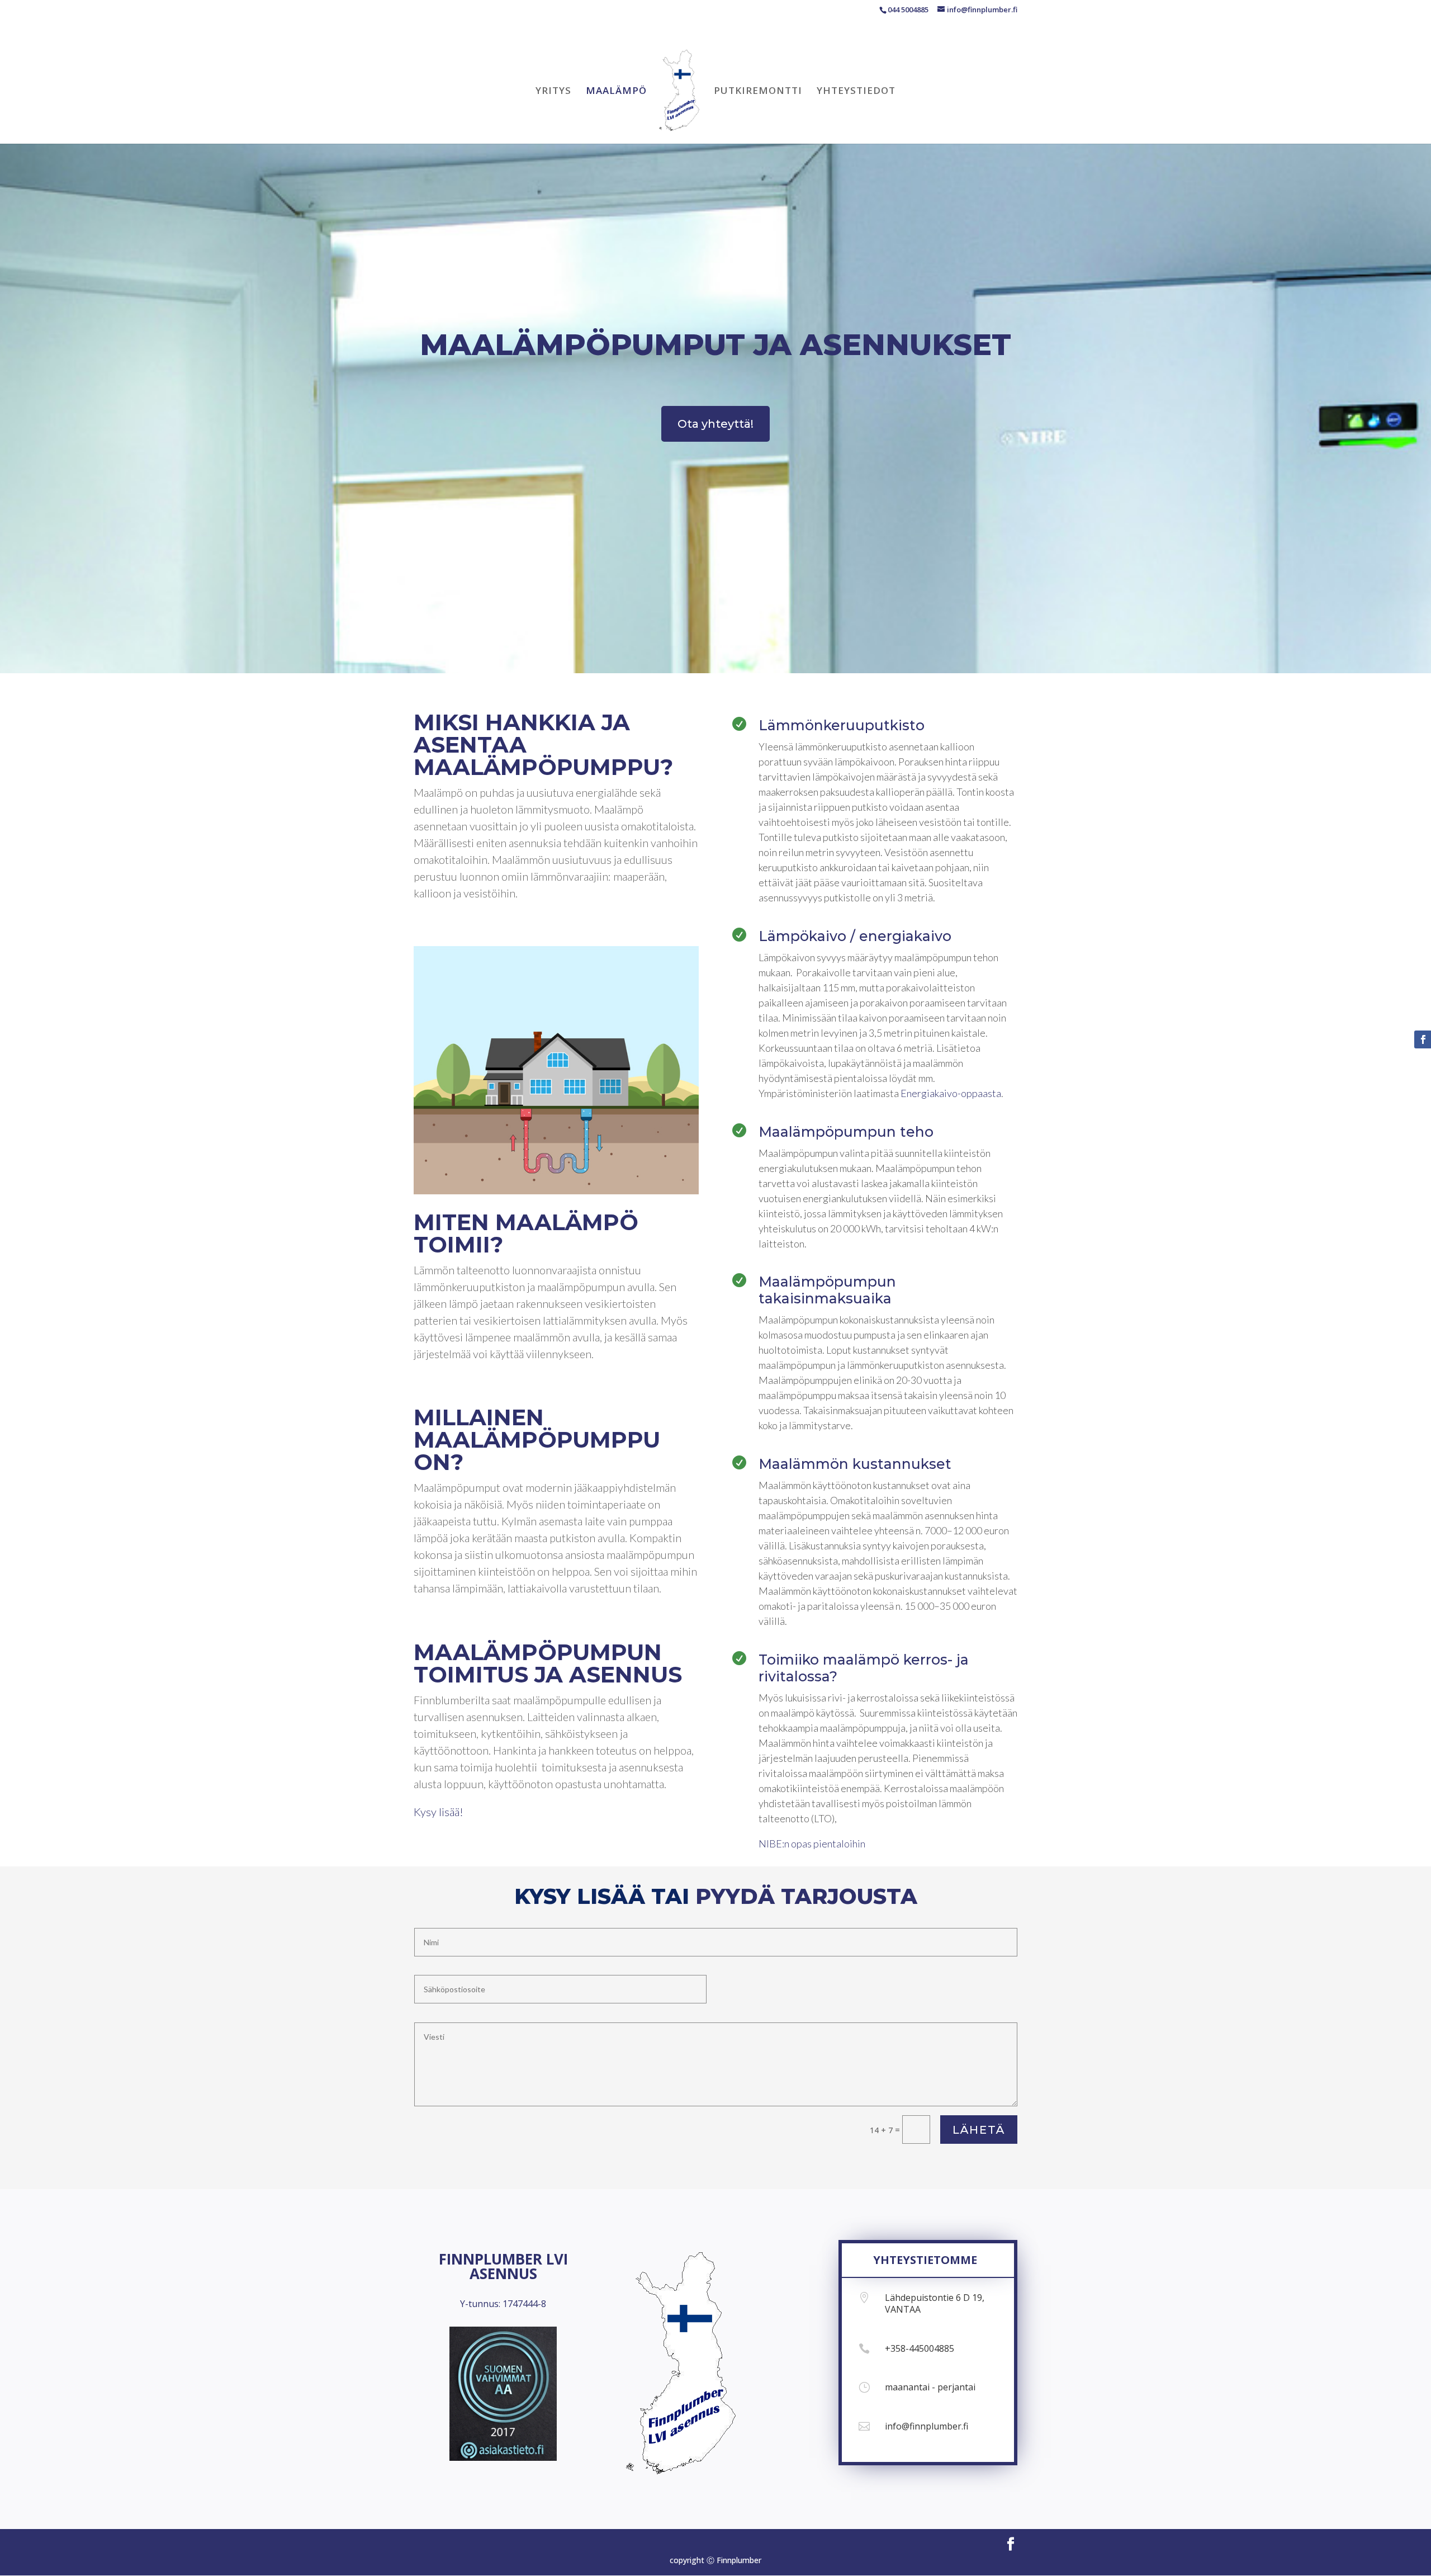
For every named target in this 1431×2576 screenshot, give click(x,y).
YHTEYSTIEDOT (856, 92)
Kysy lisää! (439, 1812)
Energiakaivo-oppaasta (951, 1093)
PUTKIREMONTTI (758, 92)
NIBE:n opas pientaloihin (812, 1844)
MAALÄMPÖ (616, 92)
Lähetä (979, 2130)
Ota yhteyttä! (715, 424)
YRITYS (553, 92)
